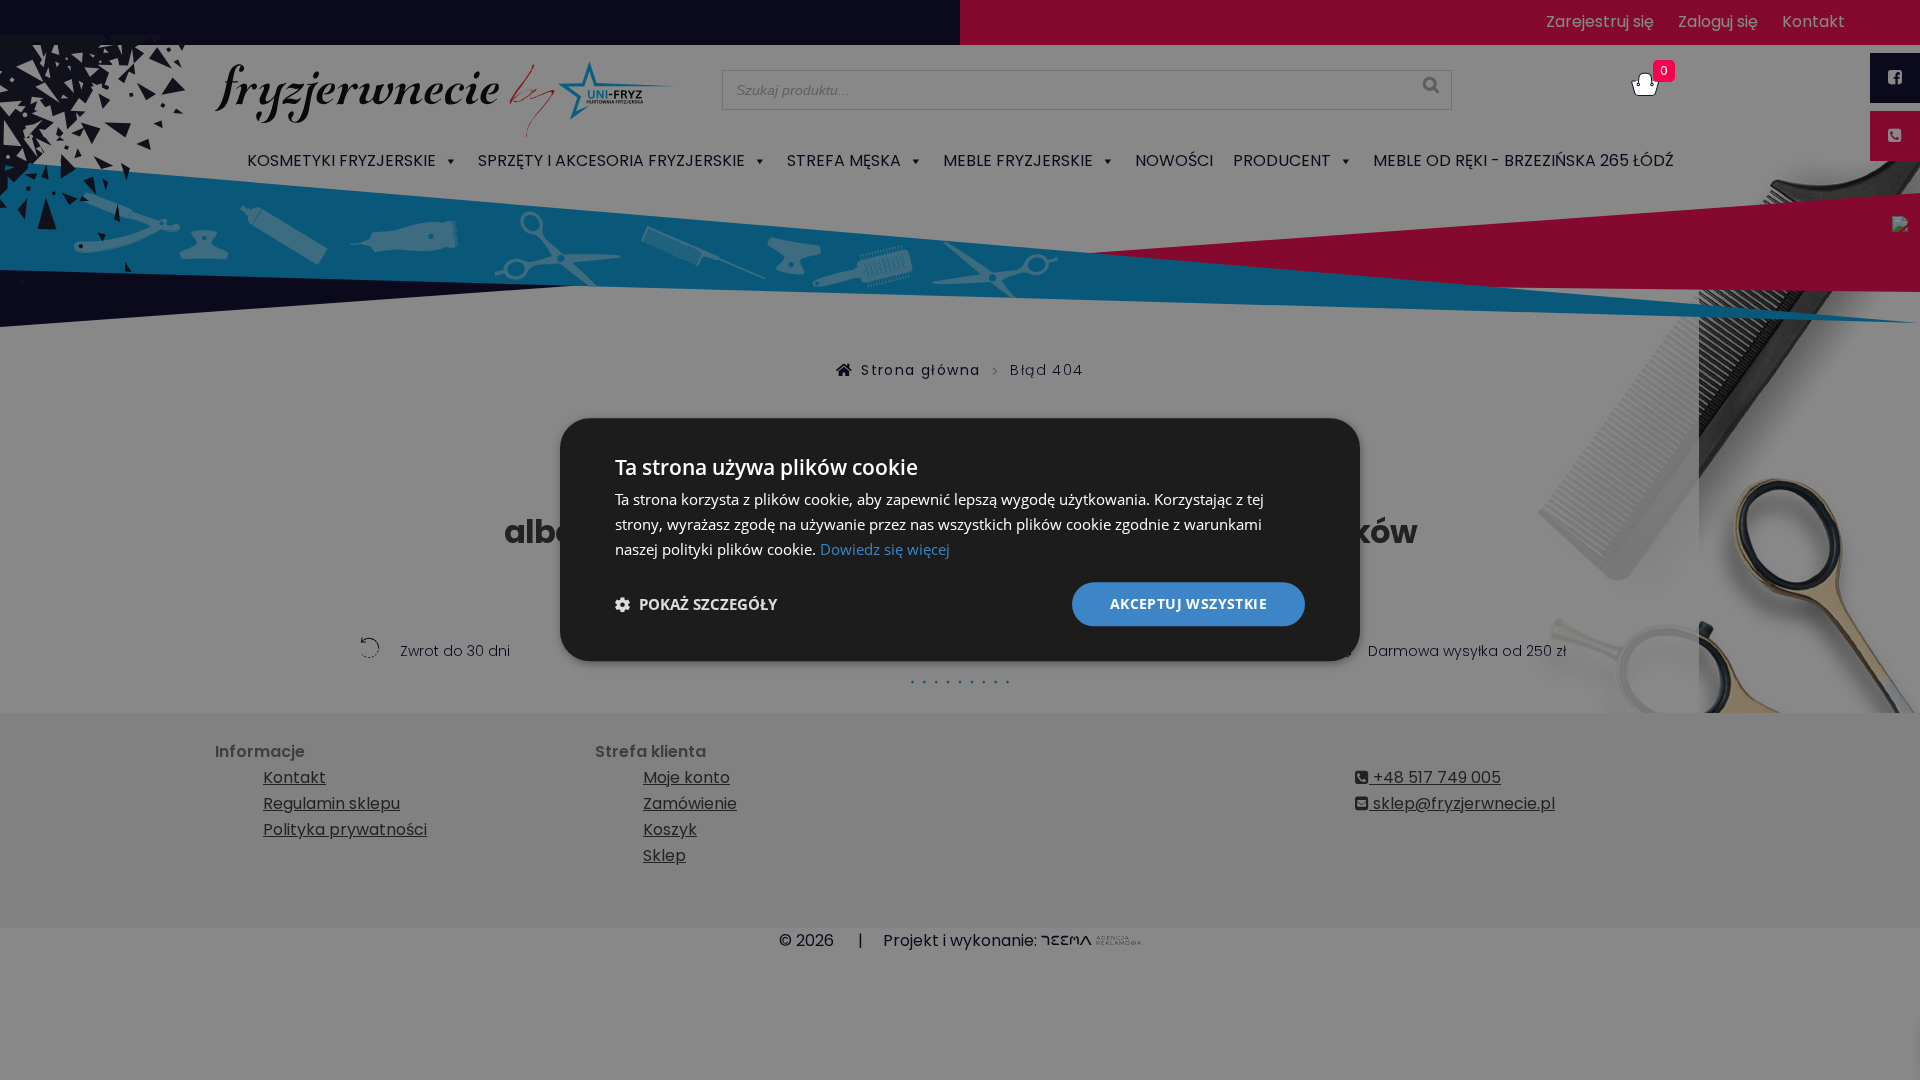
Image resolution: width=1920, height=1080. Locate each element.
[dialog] (960, 539)
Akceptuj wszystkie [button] (1188, 603)
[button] (696, 604)
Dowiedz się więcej (885, 549)
